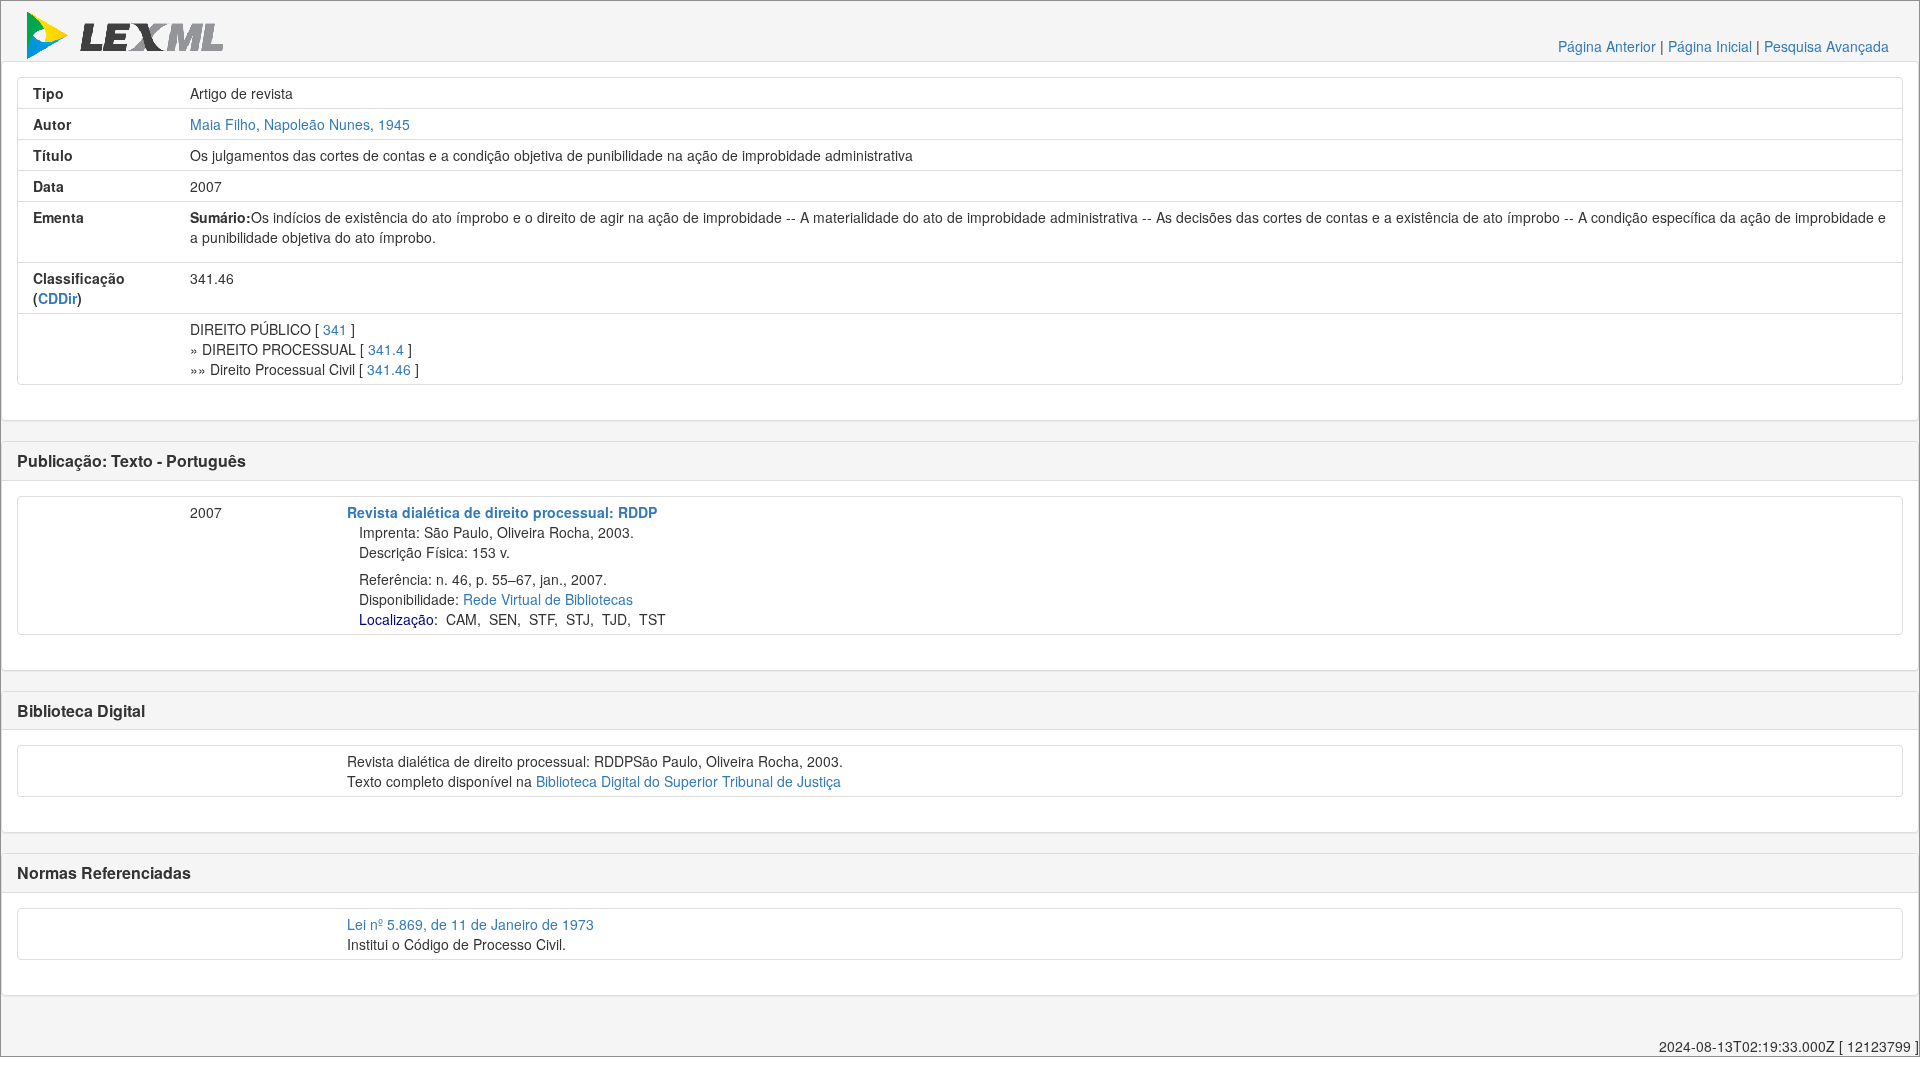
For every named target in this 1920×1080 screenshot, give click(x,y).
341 (335, 329)
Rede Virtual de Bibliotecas (548, 599)
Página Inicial (1710, 46)
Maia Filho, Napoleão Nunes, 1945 (300, 124)
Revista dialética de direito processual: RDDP (502, 512)
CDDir (57, 298)
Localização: (398, 619)
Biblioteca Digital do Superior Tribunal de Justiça (688, 781)
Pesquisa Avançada (1826, 46)
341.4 (386, 349)
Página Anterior (1607, 46)
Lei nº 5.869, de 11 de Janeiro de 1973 (470, 924)
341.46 (389, 369)
